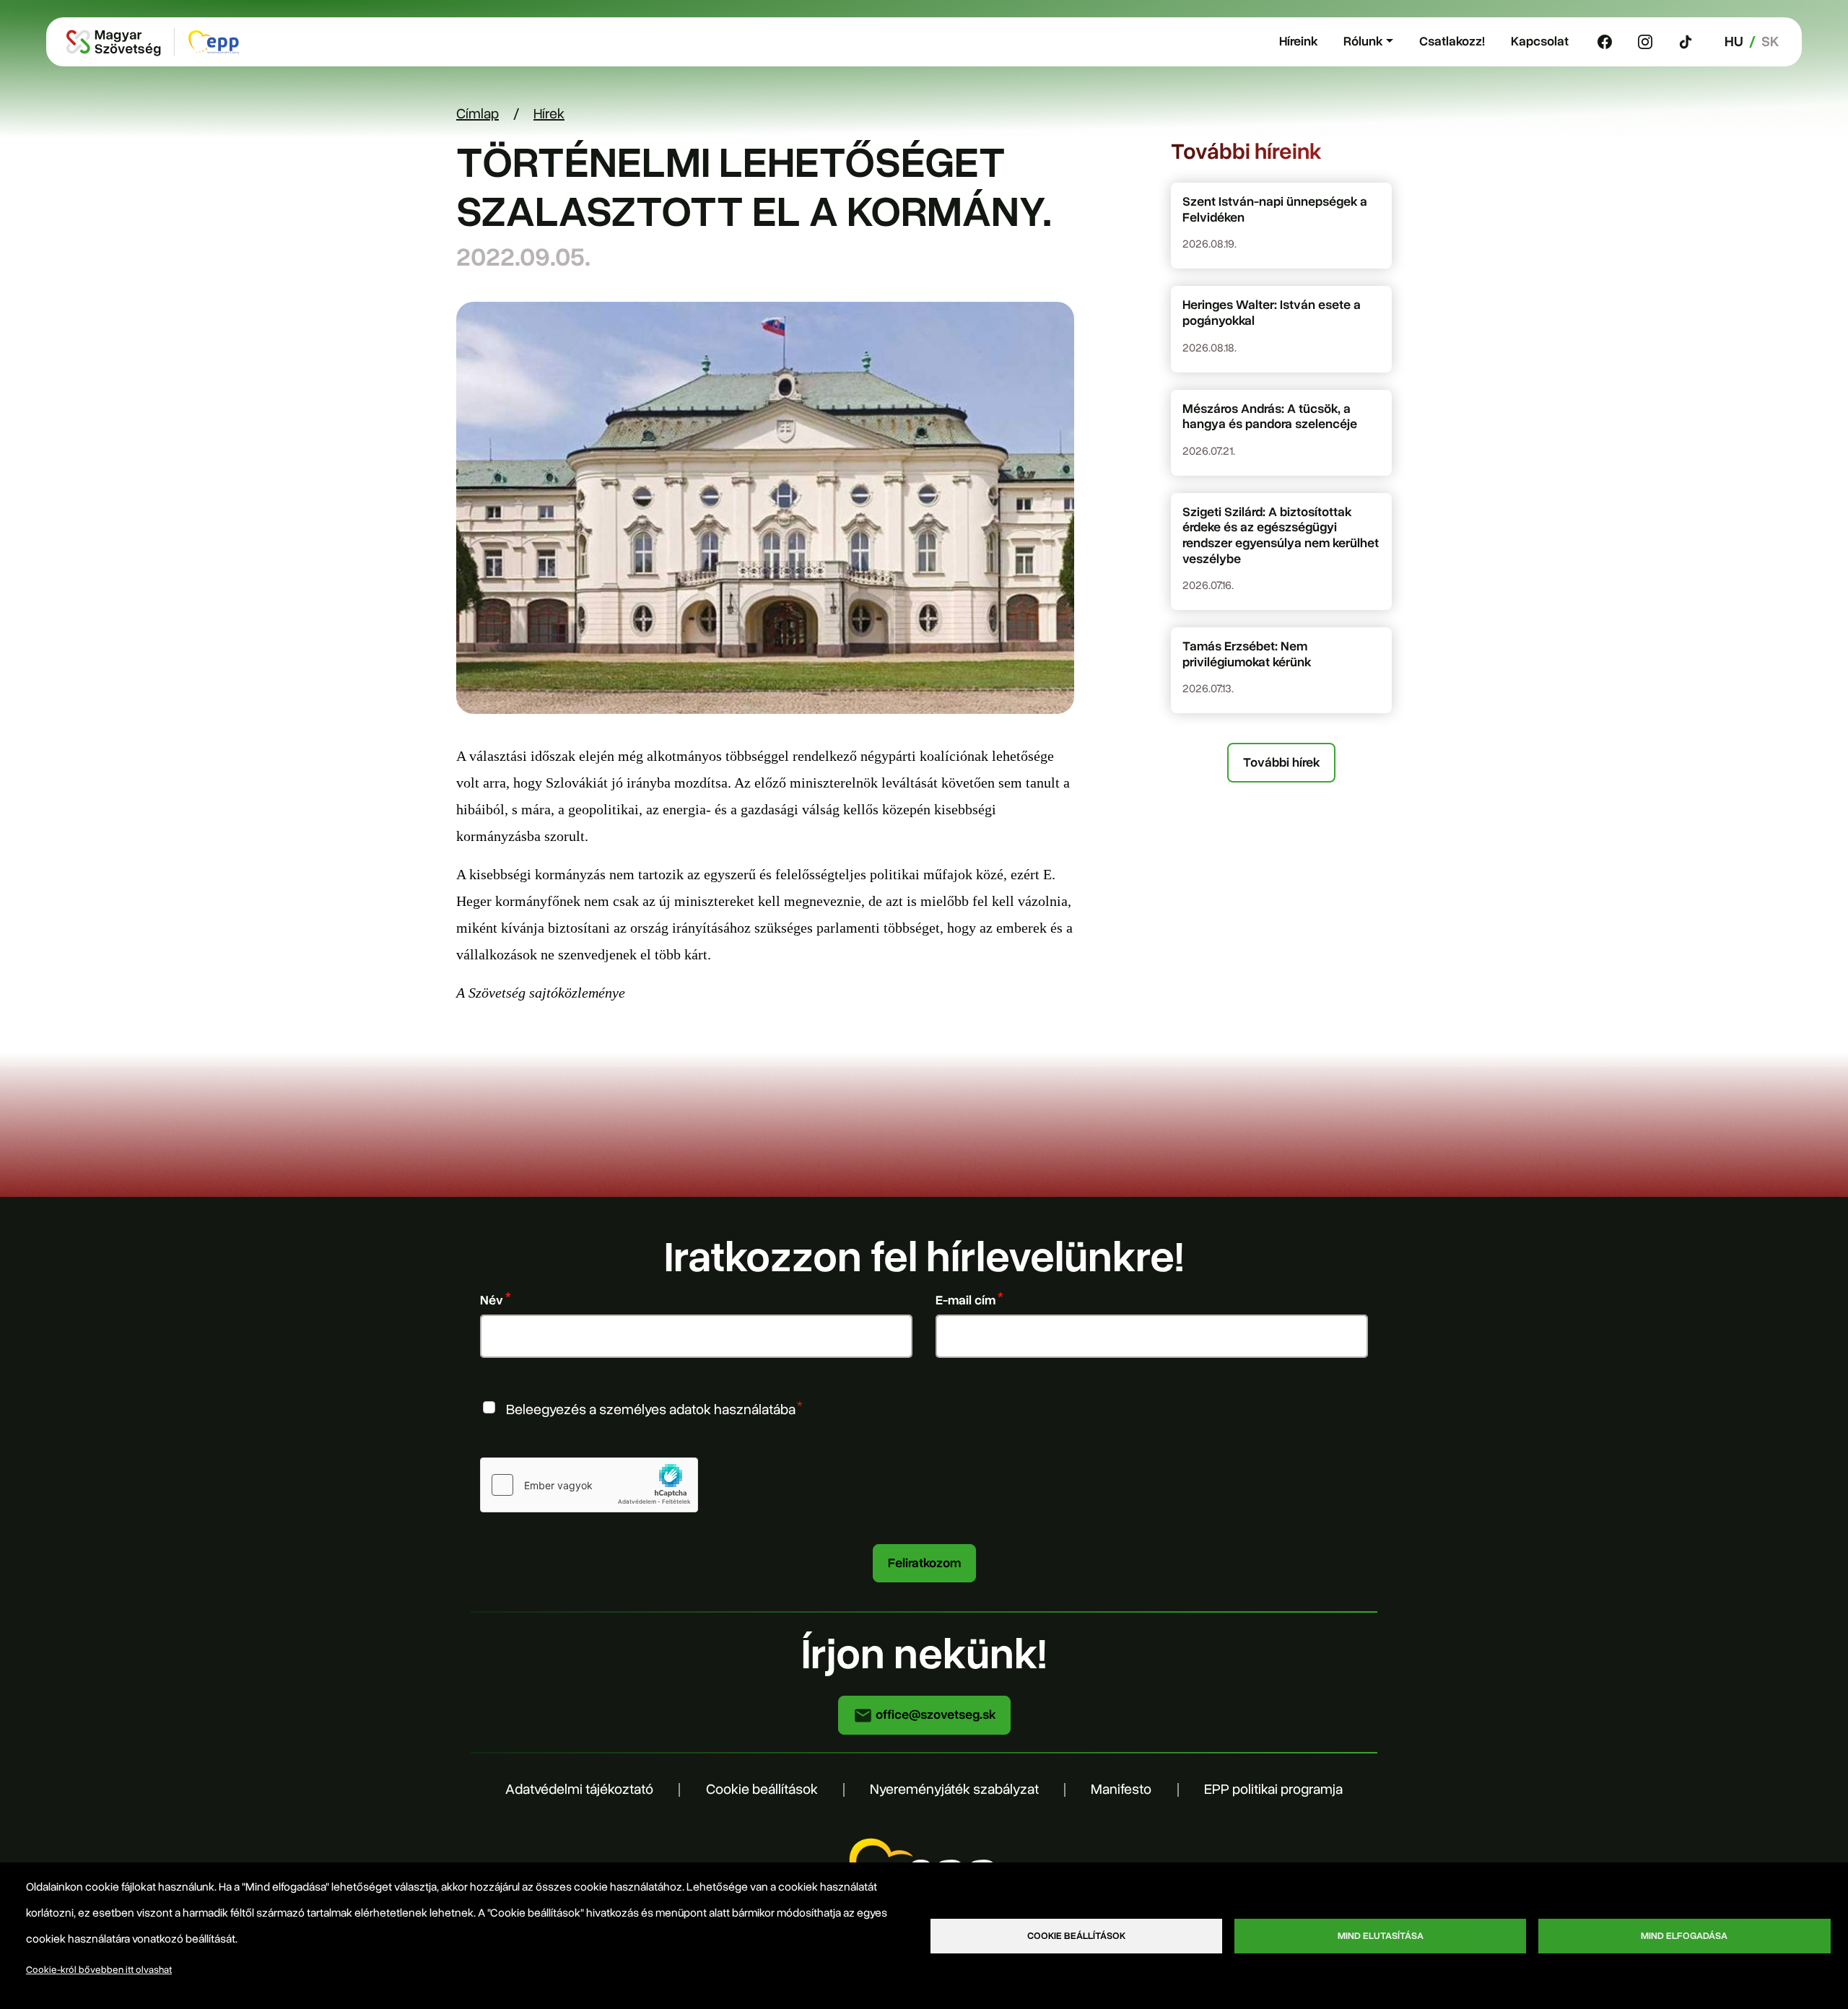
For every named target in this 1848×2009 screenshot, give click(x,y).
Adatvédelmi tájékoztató (579, 1789)
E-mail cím (966, 1300)
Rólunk (1363, 41)
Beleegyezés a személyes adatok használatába (651, 1409)
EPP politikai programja (1273, 1789)
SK (1770, 42)
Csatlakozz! (1452, 41)
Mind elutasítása (1381, 1936)
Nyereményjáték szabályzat (954, 1789)
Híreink (1298, 41)
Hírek (549, 114)
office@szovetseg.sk (934, 1714)
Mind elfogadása (1684, 1936)
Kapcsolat (1540, 41)
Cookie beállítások (762, 1789)
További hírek (1281, 762)
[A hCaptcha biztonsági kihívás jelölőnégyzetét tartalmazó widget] (589, 1485)
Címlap (478, 114)
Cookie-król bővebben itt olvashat (99, 1970)
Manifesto (1121, 1789)
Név (492, 1300)
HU (1734, 42)
